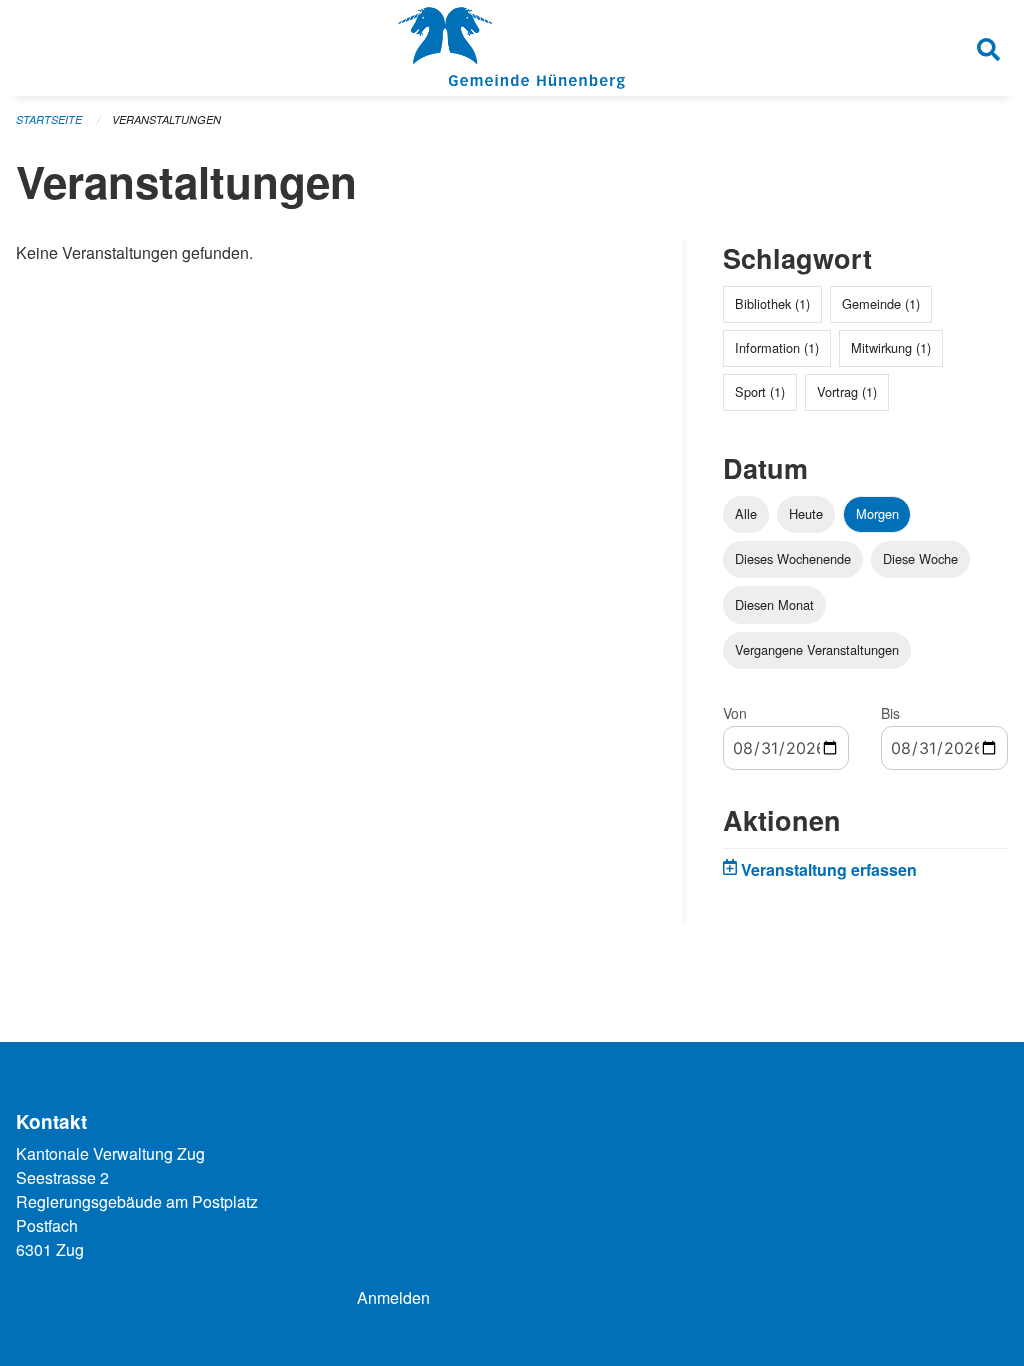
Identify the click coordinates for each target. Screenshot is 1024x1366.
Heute (806, 513)
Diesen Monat (774, 604)
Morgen (877, 513)
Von (735, 713)
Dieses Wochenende (793, 558)
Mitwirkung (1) (891, 347)
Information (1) (777, 347)
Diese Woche (920, 558)
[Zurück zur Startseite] (511, 48)
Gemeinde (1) (881, 303)
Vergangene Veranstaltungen (817, 649)
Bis (890, 713)
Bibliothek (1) (772, 303)
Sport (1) (760, 391)
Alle (746, 513)
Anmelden (393, 1297)
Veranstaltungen (166, 119)
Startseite (49, 119)
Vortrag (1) (847, 391)
